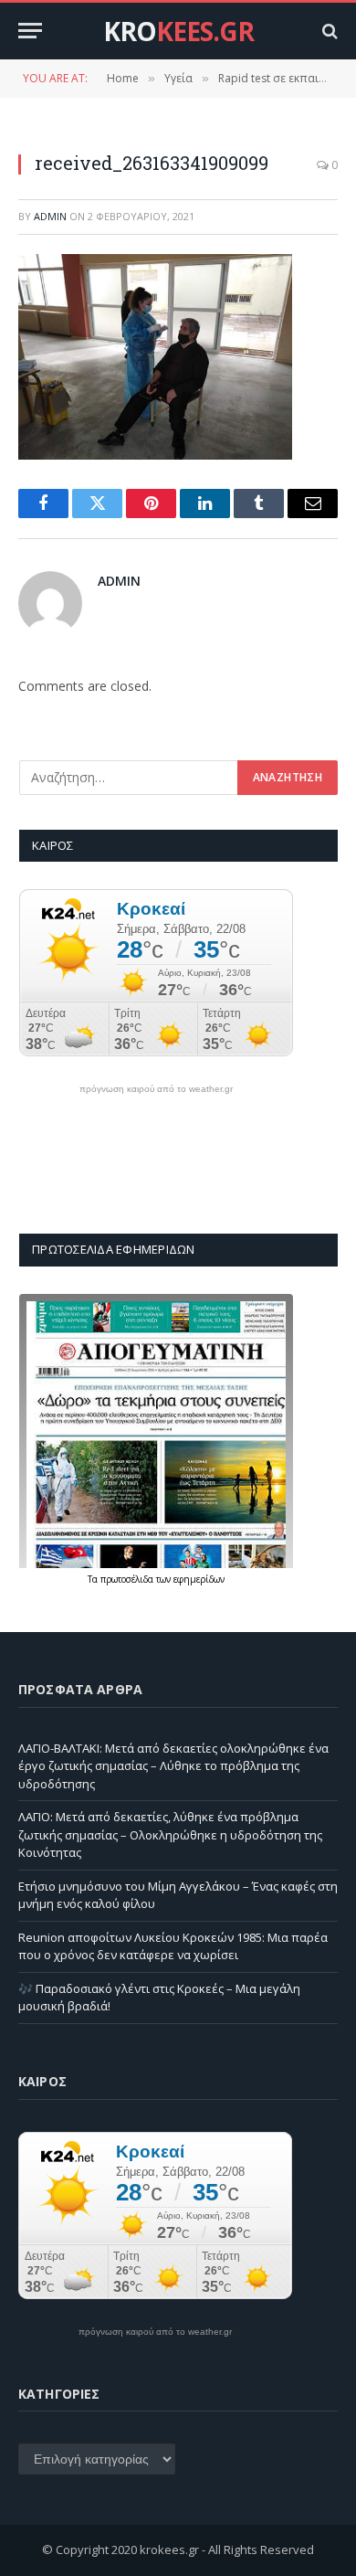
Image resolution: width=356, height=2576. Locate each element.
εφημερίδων (199, 1579)
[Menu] (30, 31)
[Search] (328, 31)
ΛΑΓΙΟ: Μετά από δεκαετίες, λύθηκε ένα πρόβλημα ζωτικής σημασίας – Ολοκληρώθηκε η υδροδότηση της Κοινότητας (170, 1834)
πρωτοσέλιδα (128, 1579)
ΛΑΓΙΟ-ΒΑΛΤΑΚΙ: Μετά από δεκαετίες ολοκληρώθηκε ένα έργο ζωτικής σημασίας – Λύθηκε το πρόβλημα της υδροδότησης (173, 1766)
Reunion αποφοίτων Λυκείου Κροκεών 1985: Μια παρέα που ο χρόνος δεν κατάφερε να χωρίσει (173, 1946)
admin (50, 216)
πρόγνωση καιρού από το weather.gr (156, 1089)
